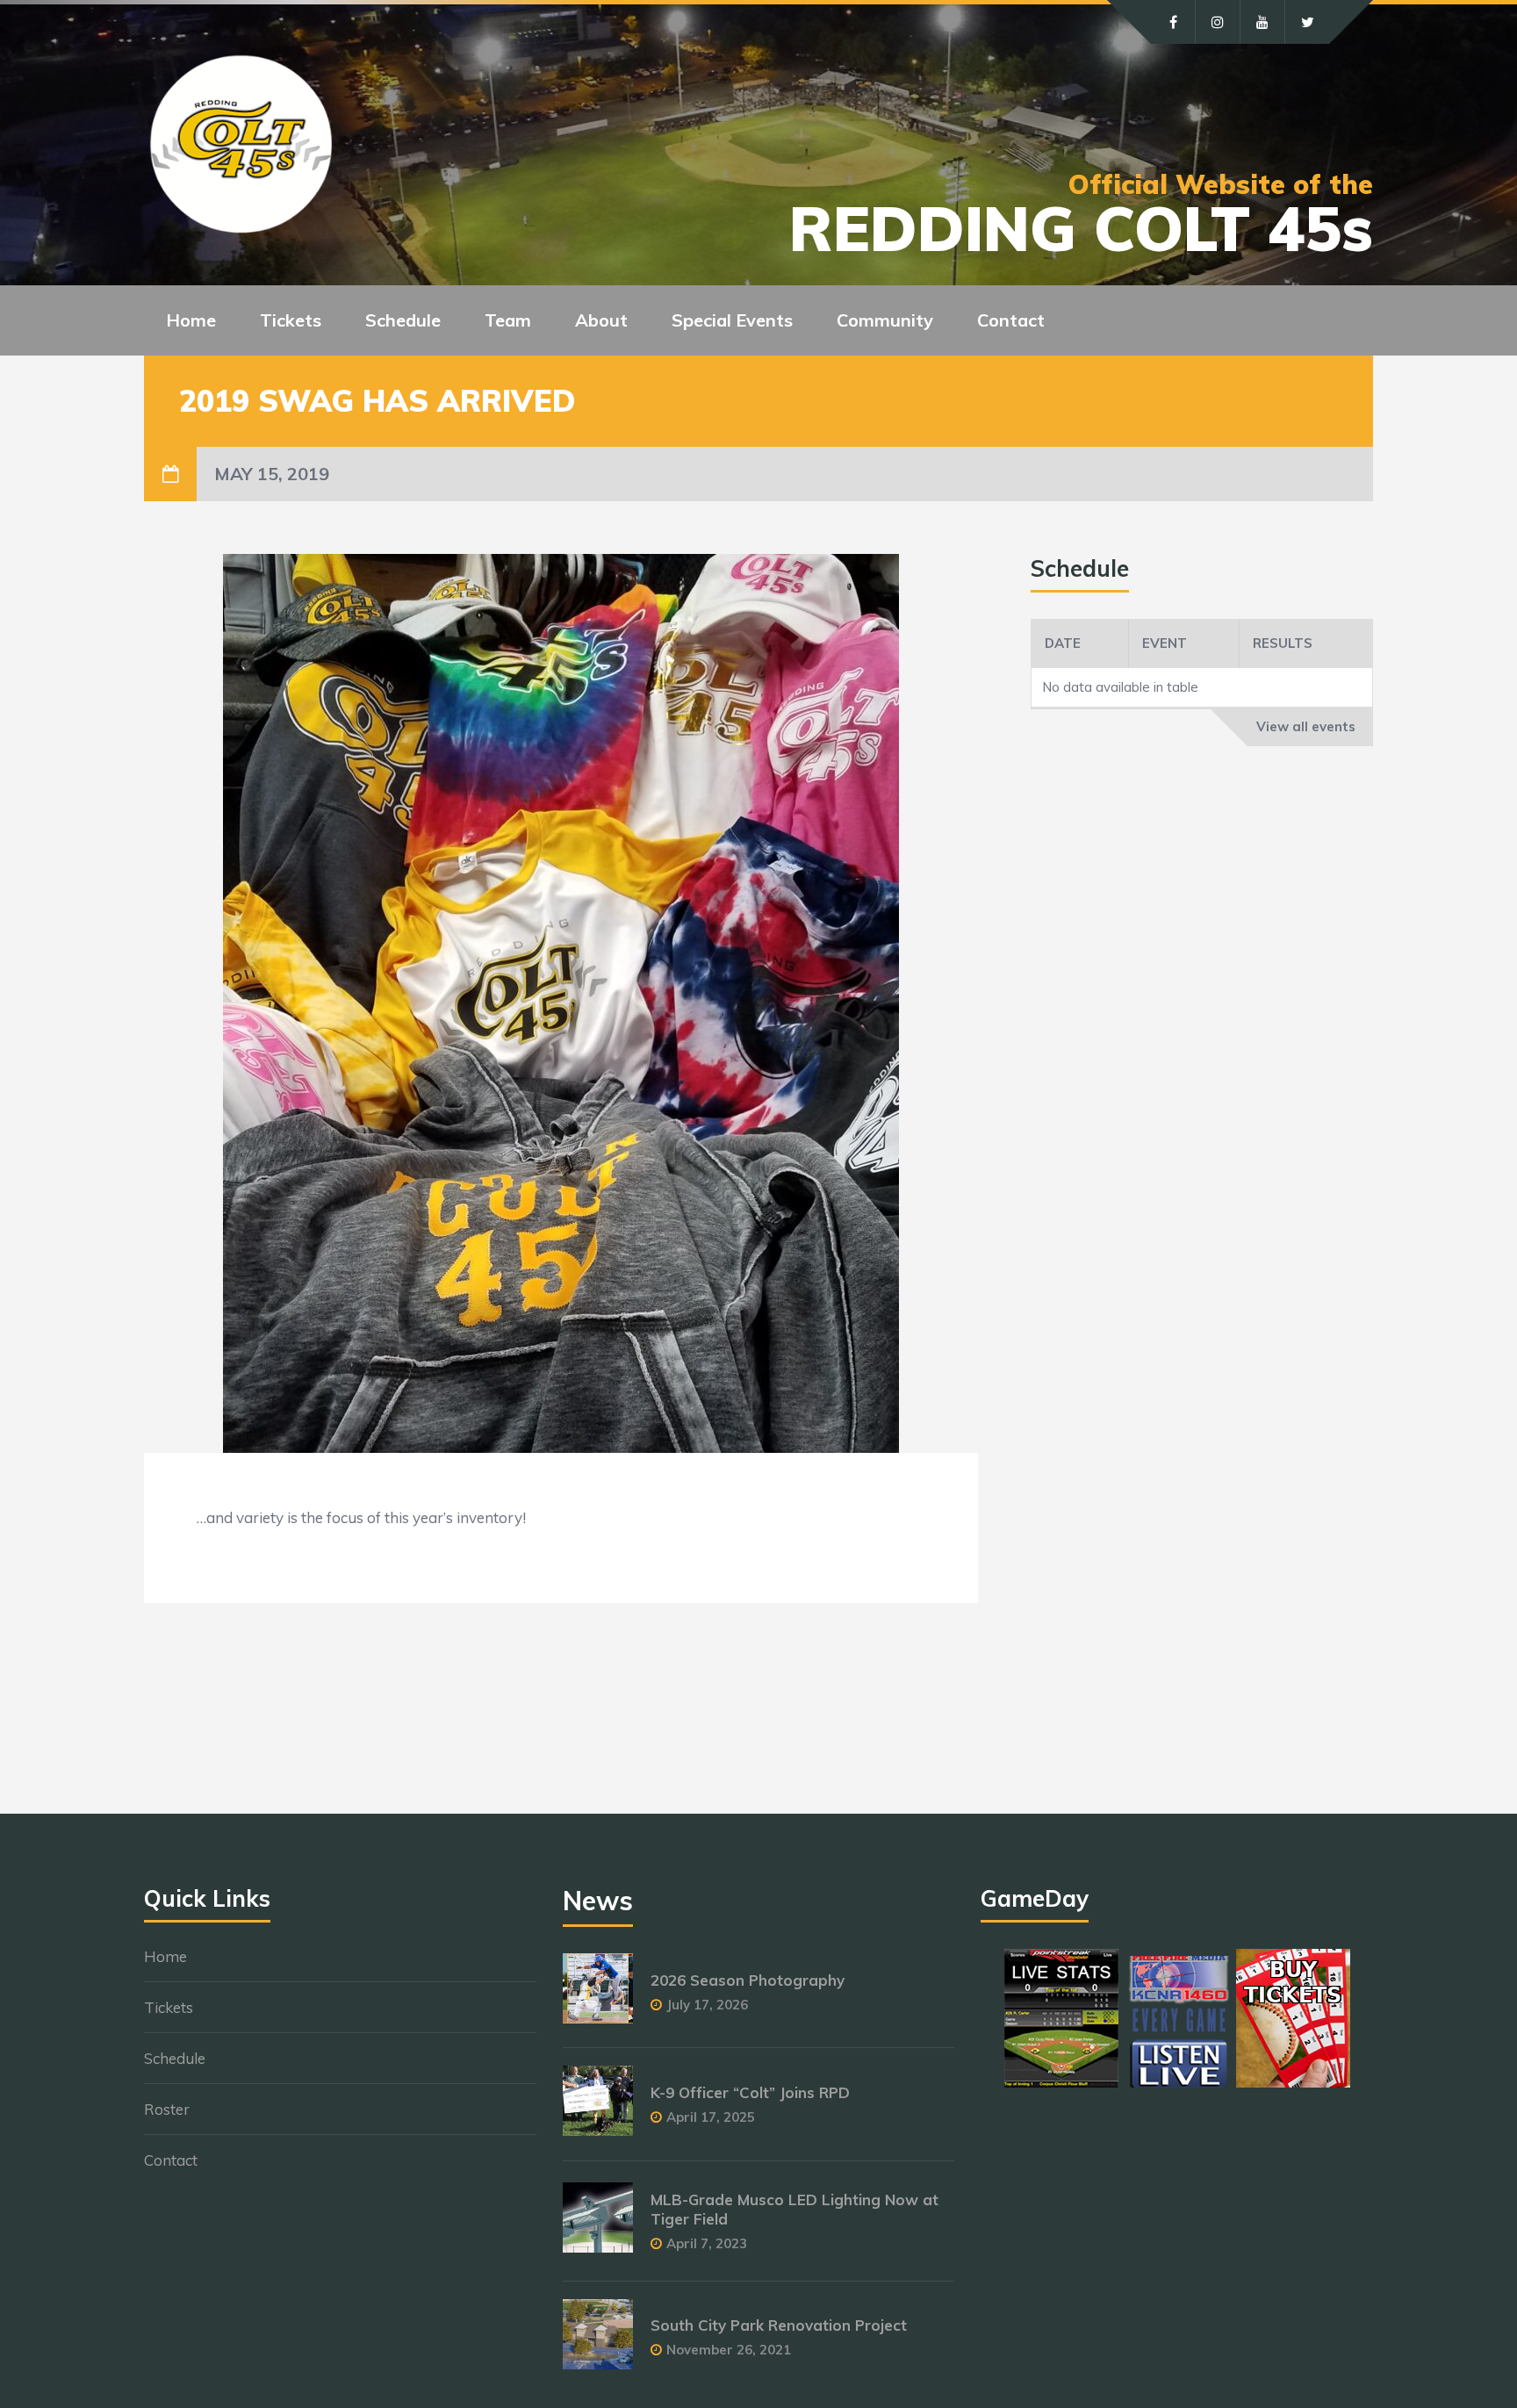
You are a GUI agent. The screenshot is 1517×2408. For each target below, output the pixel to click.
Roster (167, 2109)
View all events (1306, 726)
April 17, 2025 (711, 2117)
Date (1063, 643)
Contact (1011, 320)
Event (1165, 643)
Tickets (169, 2007)
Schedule (175, 2058)
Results (1283, 643)
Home (191, 320)
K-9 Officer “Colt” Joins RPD (750, 2092)
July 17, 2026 (707, 2005)
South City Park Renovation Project (779, 2325)
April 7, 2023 (707, 2243)
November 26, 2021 (729, 2350)
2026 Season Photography (748, 1980)
